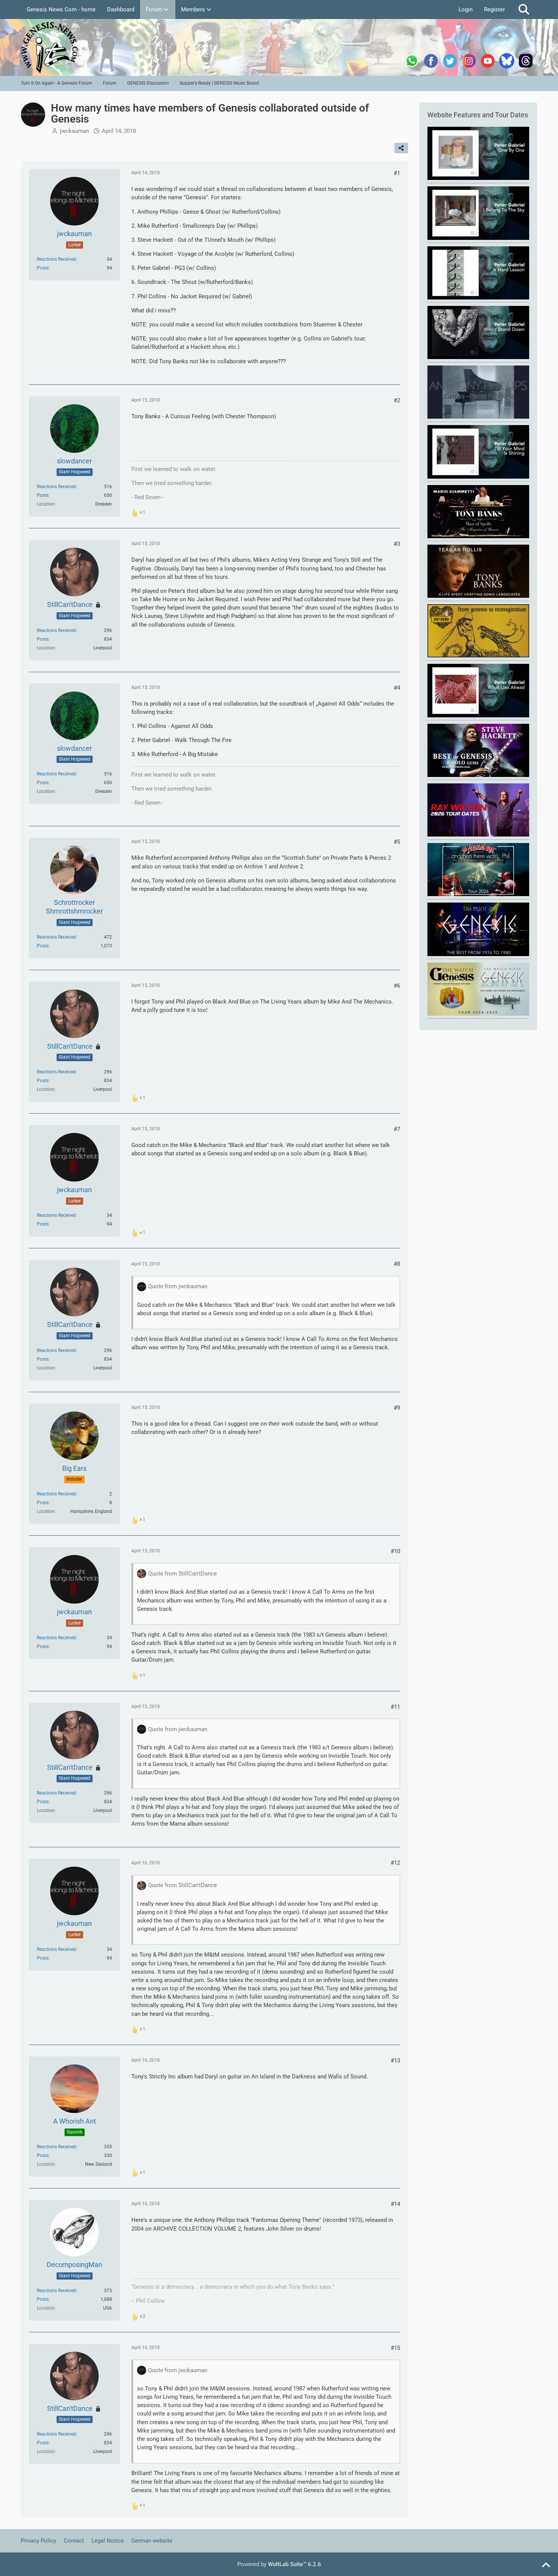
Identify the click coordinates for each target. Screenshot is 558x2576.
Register (494, 9)
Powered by (279, 2564)
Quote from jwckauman (178, 1286)
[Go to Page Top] (546, 2565)
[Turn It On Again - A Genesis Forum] (279, 47)
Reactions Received (56, 259)
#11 (395, 1707)
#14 (395, 2204)
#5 (397, 842)
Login (466, 9)
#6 (397, 986)
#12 (395, 1863)
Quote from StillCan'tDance (182, 1574)
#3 (397, 544)
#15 (395, 2348)
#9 (397, 1408)
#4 (397, 688)
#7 (397, 1129)
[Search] (524, 9)
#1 (397, 173)
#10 (395, 1551)
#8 (397, 1264)
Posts (43, 268)
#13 (395, 2061)
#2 (397, 400)
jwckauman (74, 131)
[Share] (401, 148)
